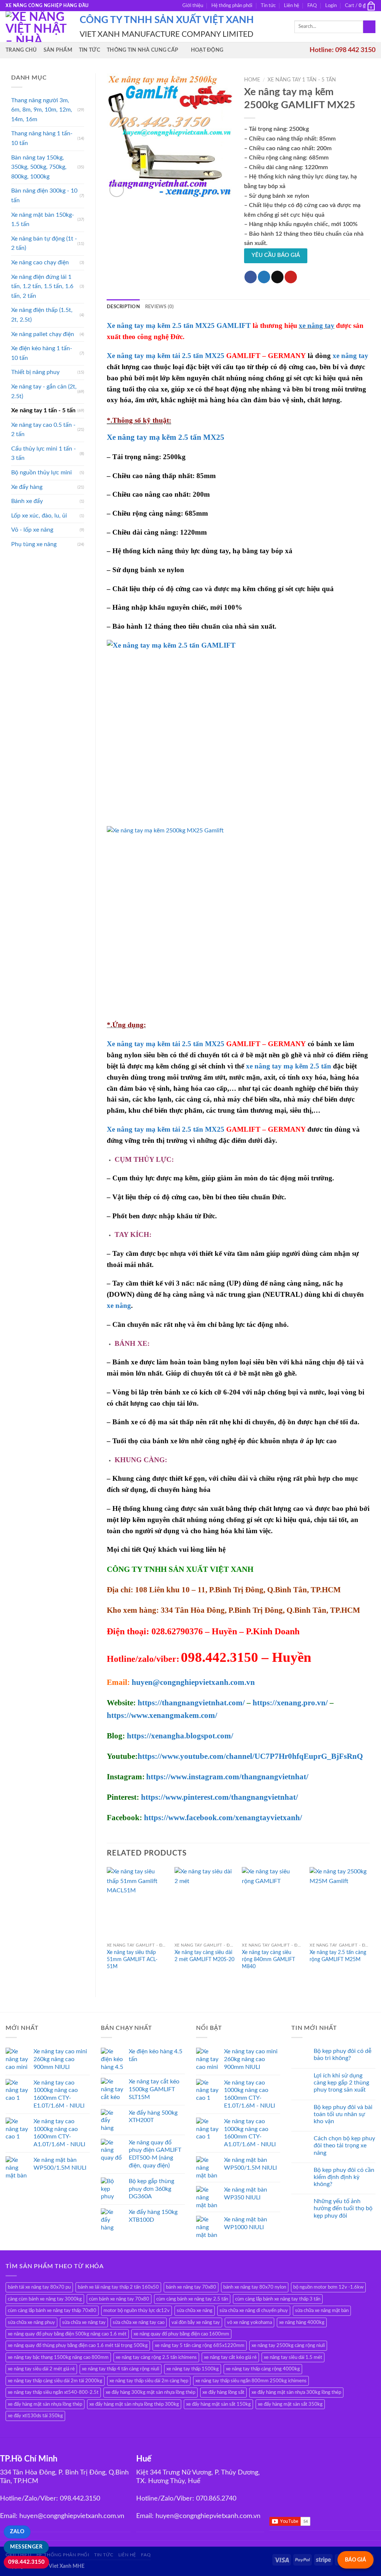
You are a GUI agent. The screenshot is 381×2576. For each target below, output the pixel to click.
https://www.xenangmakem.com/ (162, 1715)
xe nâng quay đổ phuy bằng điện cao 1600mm (181, 2334)
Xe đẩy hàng (27, 487)
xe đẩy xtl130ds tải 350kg (35, 2416)
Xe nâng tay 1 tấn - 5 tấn (43, 410)
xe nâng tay (317, 325)
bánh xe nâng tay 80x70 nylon (255, 2287)
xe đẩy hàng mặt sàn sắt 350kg (290, 2404)
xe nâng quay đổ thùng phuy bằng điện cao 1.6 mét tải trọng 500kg (78, 2346)
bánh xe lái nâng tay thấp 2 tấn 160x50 (118, 2287)
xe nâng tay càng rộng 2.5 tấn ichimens (156, 2357)
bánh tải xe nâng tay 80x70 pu (39, 2287)
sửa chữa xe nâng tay (84, 2322)
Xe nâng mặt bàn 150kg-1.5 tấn (43, 220)
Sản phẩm (58, 50)
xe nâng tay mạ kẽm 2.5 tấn (289, 1066)
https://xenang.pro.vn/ (290, 1703)
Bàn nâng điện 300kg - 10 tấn (44, 196)
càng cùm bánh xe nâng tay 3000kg (45, 2299)
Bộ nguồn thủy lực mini (41, 473)
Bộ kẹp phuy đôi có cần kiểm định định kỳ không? (344, 2177)
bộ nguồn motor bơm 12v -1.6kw (328, 2287)
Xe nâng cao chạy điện (40, 262)
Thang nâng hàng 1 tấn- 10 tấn (42, 138)
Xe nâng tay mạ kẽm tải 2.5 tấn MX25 (166, 356)
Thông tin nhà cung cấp (143, 50)
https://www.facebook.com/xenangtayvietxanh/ (223, 1818)
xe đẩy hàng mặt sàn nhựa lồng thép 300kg (134, 2404)
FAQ (312, 6)
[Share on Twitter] (264, 277)
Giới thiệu (193, 6)
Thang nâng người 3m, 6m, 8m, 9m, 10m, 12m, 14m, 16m (42, 110)
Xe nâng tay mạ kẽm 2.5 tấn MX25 (166, 437)
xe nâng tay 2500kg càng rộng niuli (288, 2346)
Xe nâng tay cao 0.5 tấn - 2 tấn (43, 430)
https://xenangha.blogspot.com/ (180, 1736)
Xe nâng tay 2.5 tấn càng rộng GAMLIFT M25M (338, 1956)
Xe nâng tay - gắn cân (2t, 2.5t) (44, 391)
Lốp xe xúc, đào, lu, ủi (39, 516)
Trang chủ (21, 50)
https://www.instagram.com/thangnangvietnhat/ (227, 1777)
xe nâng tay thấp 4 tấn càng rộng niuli (121, 2369)
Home (252, 80)
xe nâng (119, 1305)
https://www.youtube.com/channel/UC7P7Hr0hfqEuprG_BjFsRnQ (250, 1756)
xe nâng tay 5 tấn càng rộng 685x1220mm (200, 2346)
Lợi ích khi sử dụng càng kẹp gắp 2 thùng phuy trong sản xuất (341, 2083)
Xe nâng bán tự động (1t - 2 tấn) (44, 244)
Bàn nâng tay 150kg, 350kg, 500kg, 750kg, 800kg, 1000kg (39, 167)
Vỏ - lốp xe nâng (32, 530)
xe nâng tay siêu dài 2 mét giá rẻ (41, 2369)
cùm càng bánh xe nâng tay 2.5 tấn (192, 2299)
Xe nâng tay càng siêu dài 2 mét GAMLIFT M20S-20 (204, 1956)
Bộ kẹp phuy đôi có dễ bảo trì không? (342, 2055)
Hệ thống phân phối (232, 6)
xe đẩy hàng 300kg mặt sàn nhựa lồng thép (151, 2392)
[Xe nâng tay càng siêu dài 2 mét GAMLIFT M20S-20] (205, 1903)
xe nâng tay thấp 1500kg (193, 2369)
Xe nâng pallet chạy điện (43, 334)
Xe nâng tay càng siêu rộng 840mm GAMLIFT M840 (268, 1959)
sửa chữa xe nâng (195, 2311)
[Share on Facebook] (251, 277)
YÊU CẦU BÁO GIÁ (276, 255)
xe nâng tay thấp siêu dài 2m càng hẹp (149, 2381)
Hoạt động (207, 50)
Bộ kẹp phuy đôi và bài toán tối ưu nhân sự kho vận (343, 2114)
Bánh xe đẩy (27, 501)
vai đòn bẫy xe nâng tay (196, 2322)
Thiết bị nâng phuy (35, 372)
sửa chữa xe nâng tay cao (139, 2322)
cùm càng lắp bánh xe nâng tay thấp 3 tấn (278, 2299)
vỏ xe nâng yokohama (249, 2322)
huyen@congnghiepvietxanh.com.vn (193, 1682)
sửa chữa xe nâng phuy (31, 2322)
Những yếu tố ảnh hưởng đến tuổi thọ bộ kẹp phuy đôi (343, 2208)
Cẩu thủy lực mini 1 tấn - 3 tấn (44, 454)
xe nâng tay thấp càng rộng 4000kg (263, 2369)
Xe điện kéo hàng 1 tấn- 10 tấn (42, 353)
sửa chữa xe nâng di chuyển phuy (254, 2311)
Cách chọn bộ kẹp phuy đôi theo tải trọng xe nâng (344, 2145)
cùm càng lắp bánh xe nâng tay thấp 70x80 (52, 2311)
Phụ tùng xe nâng (34, 544)
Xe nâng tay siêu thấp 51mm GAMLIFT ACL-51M (132, 1959)
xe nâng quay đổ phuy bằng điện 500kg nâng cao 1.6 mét (67, 2334)
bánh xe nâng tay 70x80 (191, 2287)
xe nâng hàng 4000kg (302, 2322)
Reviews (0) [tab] (160, 307)
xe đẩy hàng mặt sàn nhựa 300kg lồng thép (296, 2392)
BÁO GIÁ (356, 2560)
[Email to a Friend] (277, 277)
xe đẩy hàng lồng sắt (223, 2392)
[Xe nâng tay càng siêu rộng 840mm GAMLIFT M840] (272, 1903)
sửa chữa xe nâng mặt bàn (322, 2311)
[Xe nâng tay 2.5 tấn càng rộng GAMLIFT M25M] (340, 1903)
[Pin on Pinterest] (291, 277)
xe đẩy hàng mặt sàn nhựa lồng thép (45, 2404)
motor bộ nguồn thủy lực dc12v (137, 2311)
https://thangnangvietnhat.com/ (191, 1703)
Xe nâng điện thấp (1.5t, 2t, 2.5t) (42, 315)
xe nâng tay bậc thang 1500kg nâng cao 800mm (58, 2357)
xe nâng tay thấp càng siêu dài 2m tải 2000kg (55, 2381)
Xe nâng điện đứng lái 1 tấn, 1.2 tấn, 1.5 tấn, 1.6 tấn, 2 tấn (42, 286)
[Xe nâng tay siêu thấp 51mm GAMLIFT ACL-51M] (137, 1903)
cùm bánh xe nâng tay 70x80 (119, 2299)
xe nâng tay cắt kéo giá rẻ (230, 2357)
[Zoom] (117, 190)
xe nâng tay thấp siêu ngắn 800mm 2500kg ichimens (251, 2381)
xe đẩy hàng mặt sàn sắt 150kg (218, 2404)
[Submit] (369, 27)
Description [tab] (123, 307)
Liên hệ (292, 6)
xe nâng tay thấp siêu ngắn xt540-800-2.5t (53, 2392)
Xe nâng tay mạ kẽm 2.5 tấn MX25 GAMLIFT (179, 325)
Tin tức (268, 6)
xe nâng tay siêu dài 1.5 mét (293, 2357)
